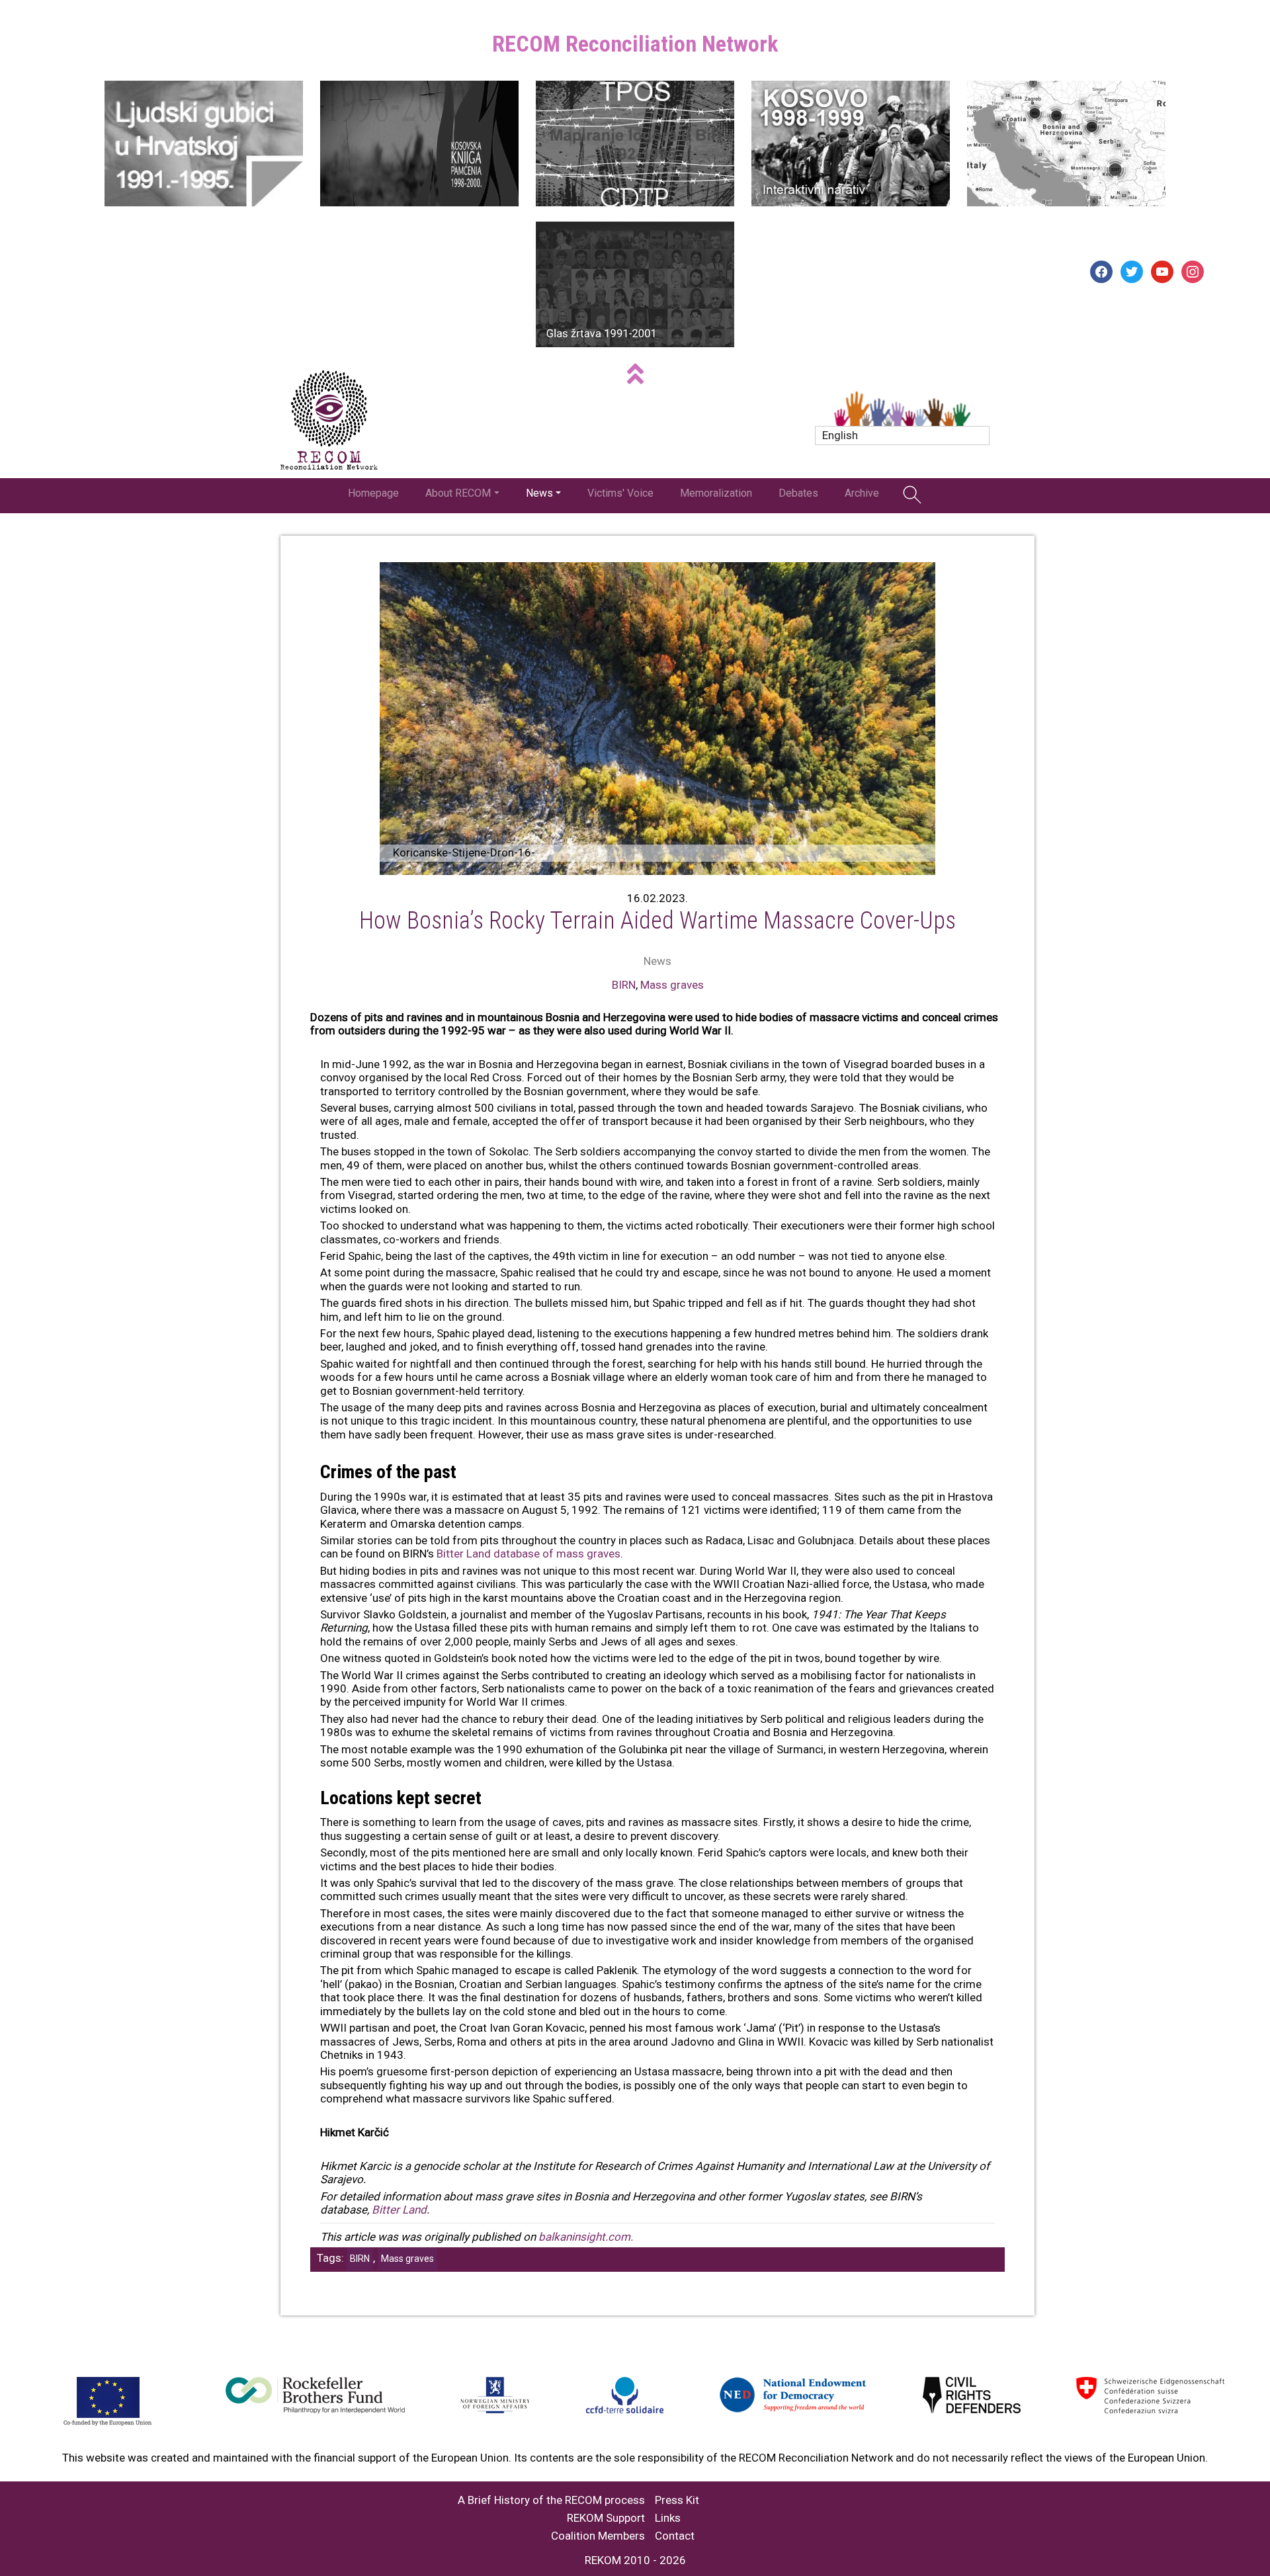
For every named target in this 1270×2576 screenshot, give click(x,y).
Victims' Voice (620, 493)
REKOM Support (606, 2518)
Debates (798, 493)
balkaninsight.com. (586, 2237)
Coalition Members (598, 2536)
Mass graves (672, 985)
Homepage (373, 493)
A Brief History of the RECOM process (551, 2500)
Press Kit (677, 2500)
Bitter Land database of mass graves (529, 1554)
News (539, 493)
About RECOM (458, 493)
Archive (862, 493)
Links (668, 2518)
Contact (675, 2536)
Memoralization (716, 493)
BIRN (624, 985)
